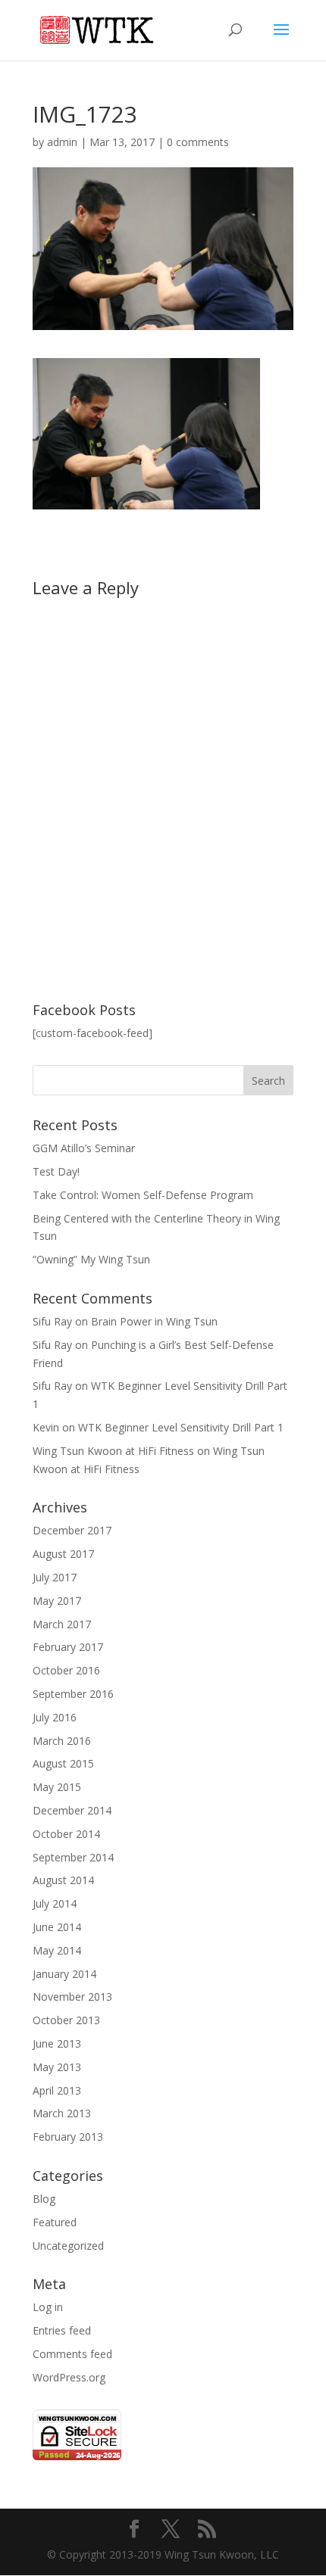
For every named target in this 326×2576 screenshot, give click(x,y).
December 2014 (72, 1810)
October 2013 (66, 2020)
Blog (44, 2199)
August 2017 (63, 1554)
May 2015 (57, 1787)
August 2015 (63, 1763)
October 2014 (66, 1834)
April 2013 (57, 2090)
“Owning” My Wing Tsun (91, 1259)
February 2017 (68, 1647)
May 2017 (57, 1601)
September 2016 (73, 1694)
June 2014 (57, 1927)
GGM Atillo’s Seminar (84, 1148)
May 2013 (57, 2067)
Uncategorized (68, 2246)
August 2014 (63, 1880)
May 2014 (57, 1950)
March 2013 (62, 2113)
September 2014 (73, 1857)
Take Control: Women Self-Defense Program (143, 1195)
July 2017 (55, 1577)
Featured (55, 2222)
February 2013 (68, 2137)
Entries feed (62, 2330)
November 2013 (72, 1997)
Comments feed (72, 2354)
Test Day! (56, 1171)
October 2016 (66, 1670)
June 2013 (57, 2043)
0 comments (198, 142)
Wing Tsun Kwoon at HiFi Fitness (113, 1451)
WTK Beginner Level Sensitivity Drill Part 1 (181, 1427)
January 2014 (64, 1974)
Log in (48, 2307)
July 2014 (55, 1903)
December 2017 (72, 1530)
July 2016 (55, 1717)
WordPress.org (69, 2377)
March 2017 (62, 1624)
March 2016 (62, 1741)
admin (62, 142)
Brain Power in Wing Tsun (154, 1321)
